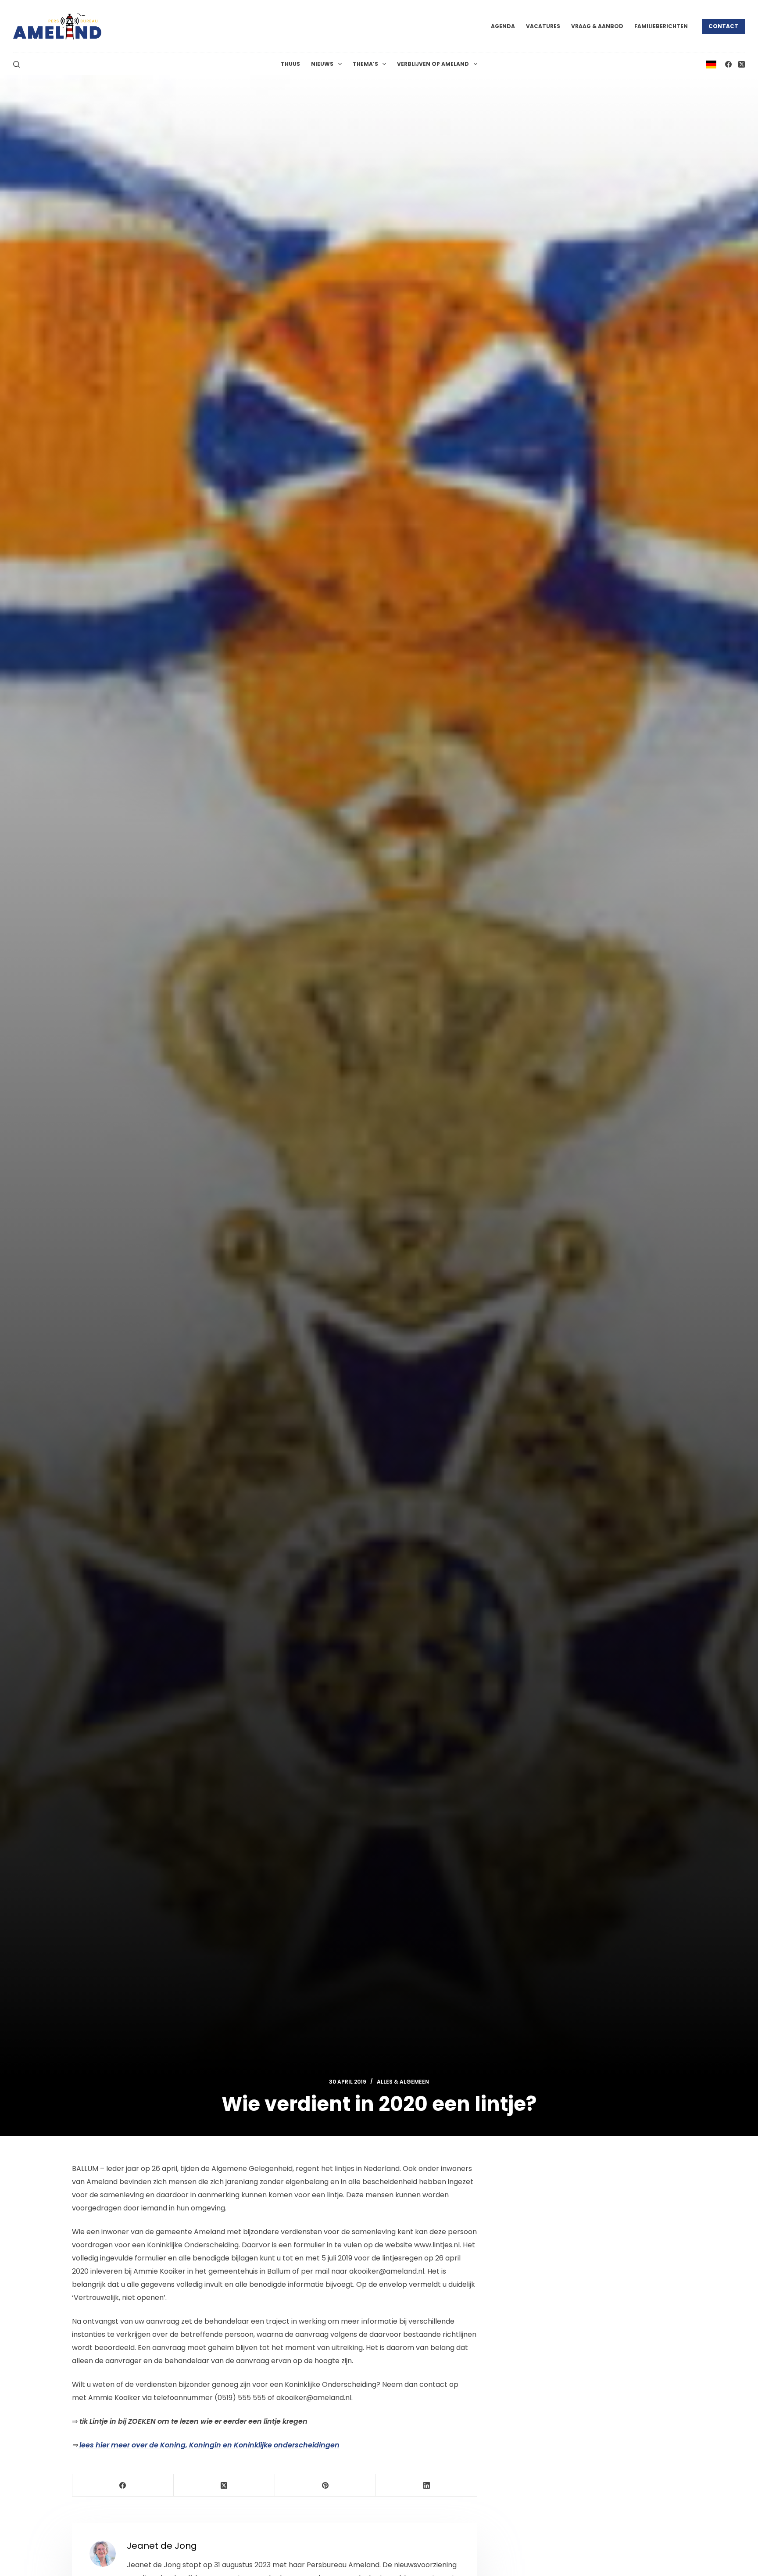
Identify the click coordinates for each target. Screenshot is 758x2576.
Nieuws (322, 64)
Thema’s (365, 64)
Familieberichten (661, 26)
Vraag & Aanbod (597, 26)
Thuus (290, 64)
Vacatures (543, 26)
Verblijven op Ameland (433, 64)
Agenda (503, 26)
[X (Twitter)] (742, 64)
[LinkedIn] (427, 2485)
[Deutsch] (711, 64)
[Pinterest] (326, 2485)
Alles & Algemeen (403, 2082)
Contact (723, 26)
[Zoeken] (16, 64)
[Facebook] (728, 64)
